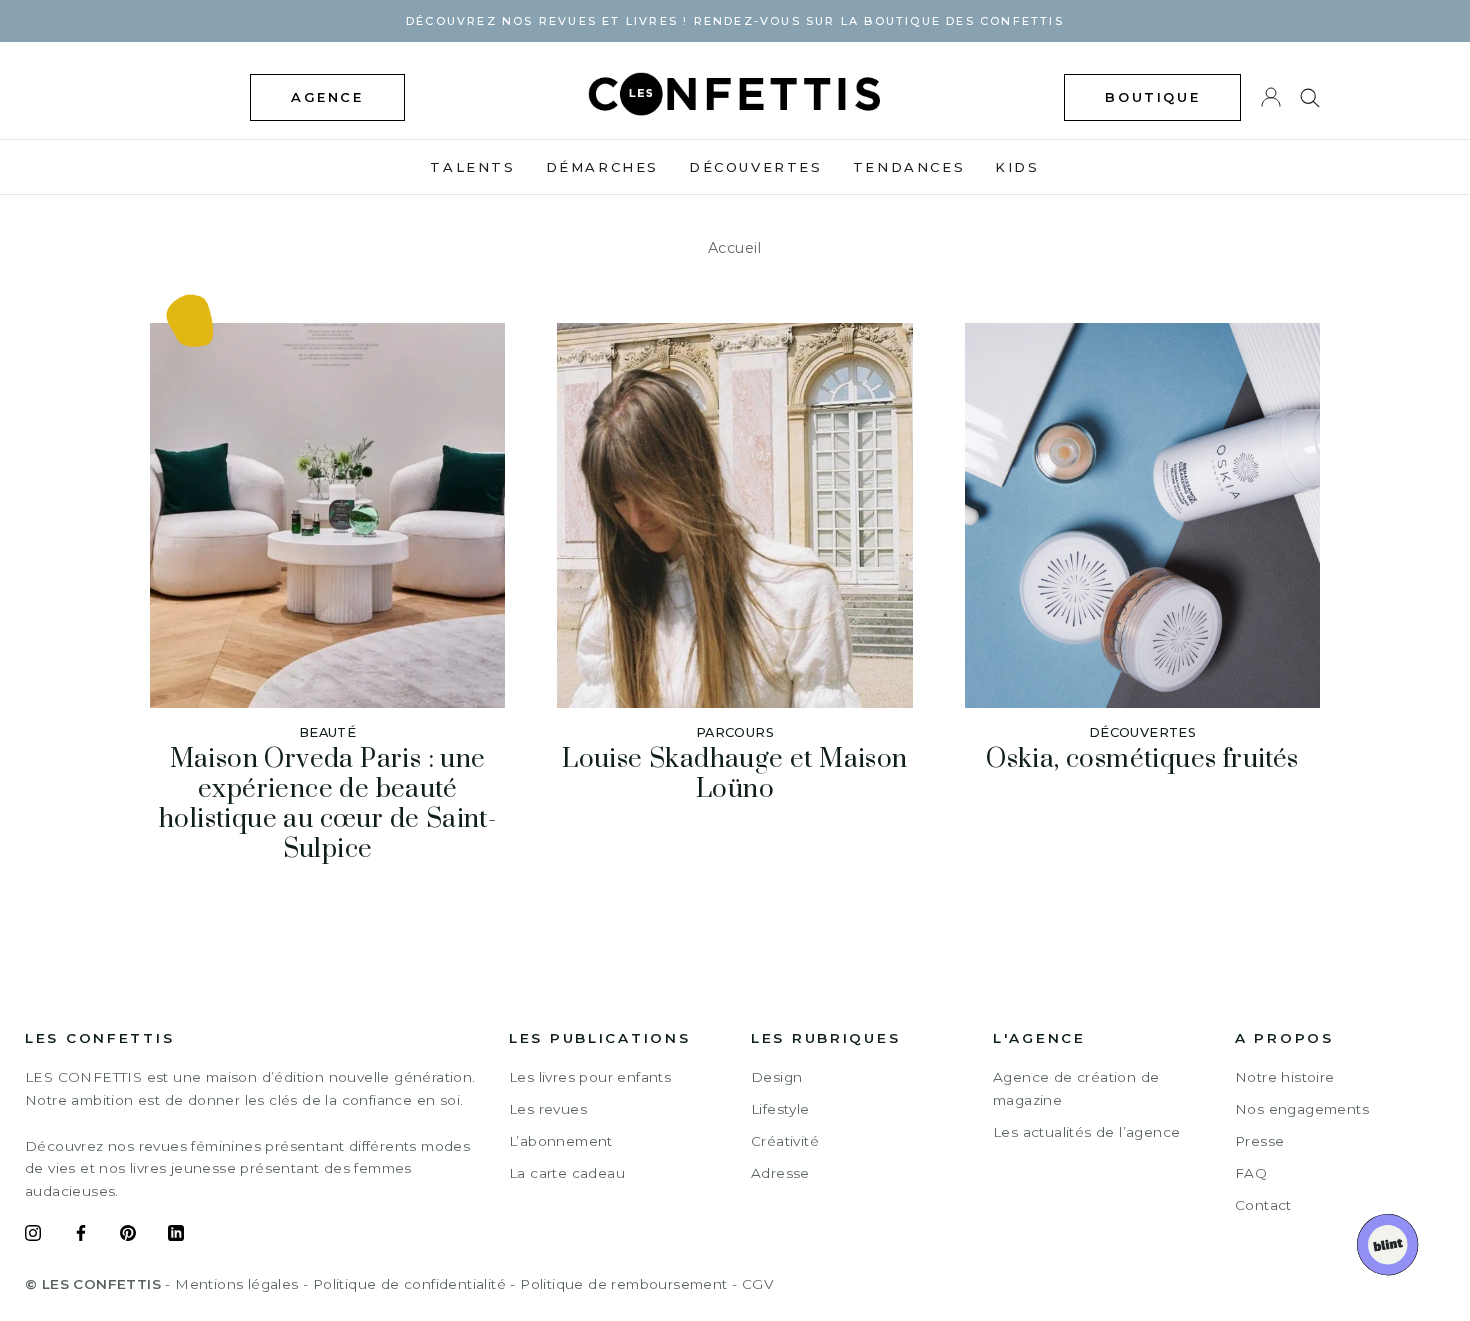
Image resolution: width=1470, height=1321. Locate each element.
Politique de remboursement (623, 1284)
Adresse (780, 1173)
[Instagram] (33, 1236)
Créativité (785, 1141)
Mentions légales (236, 1284)
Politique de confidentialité (409, 1284)
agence (327, 97)
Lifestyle (780, 1109)
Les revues (548, 1109)
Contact (1263, 1205)
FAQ (1251, 1173)
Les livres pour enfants (590, 1077)
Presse (1259, 1141)
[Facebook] (81, 1236)
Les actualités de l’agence (1086, 1132)
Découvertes (756, 167)
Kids (1017, 167)
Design (776, 1077)
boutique (1152, 97)
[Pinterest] (128, 1236)
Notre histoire (1285, 1077)
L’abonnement (561, 1141)
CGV (757, 1284)
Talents (472, 167)
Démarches (602, 167)
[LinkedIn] (176, 1236)
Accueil (735, 248)
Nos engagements (1302, 1109)
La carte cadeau (567, 1173)
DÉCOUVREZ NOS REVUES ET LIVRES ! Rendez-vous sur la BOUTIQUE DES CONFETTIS (735, 21)
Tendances (909, 167)
